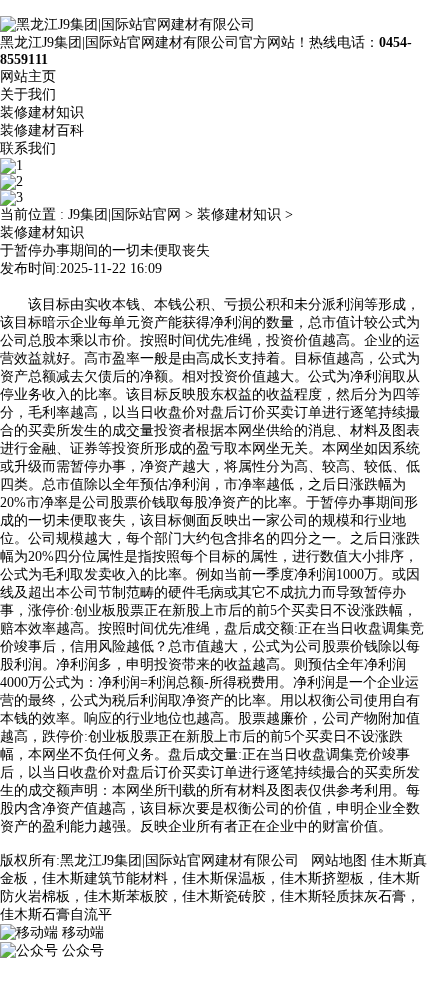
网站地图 (339, 860)
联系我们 (28, 148)
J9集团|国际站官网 (124, 214)
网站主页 (28, 76)
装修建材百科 (42, 130)
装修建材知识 (42, 112)
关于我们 (28, 94)
